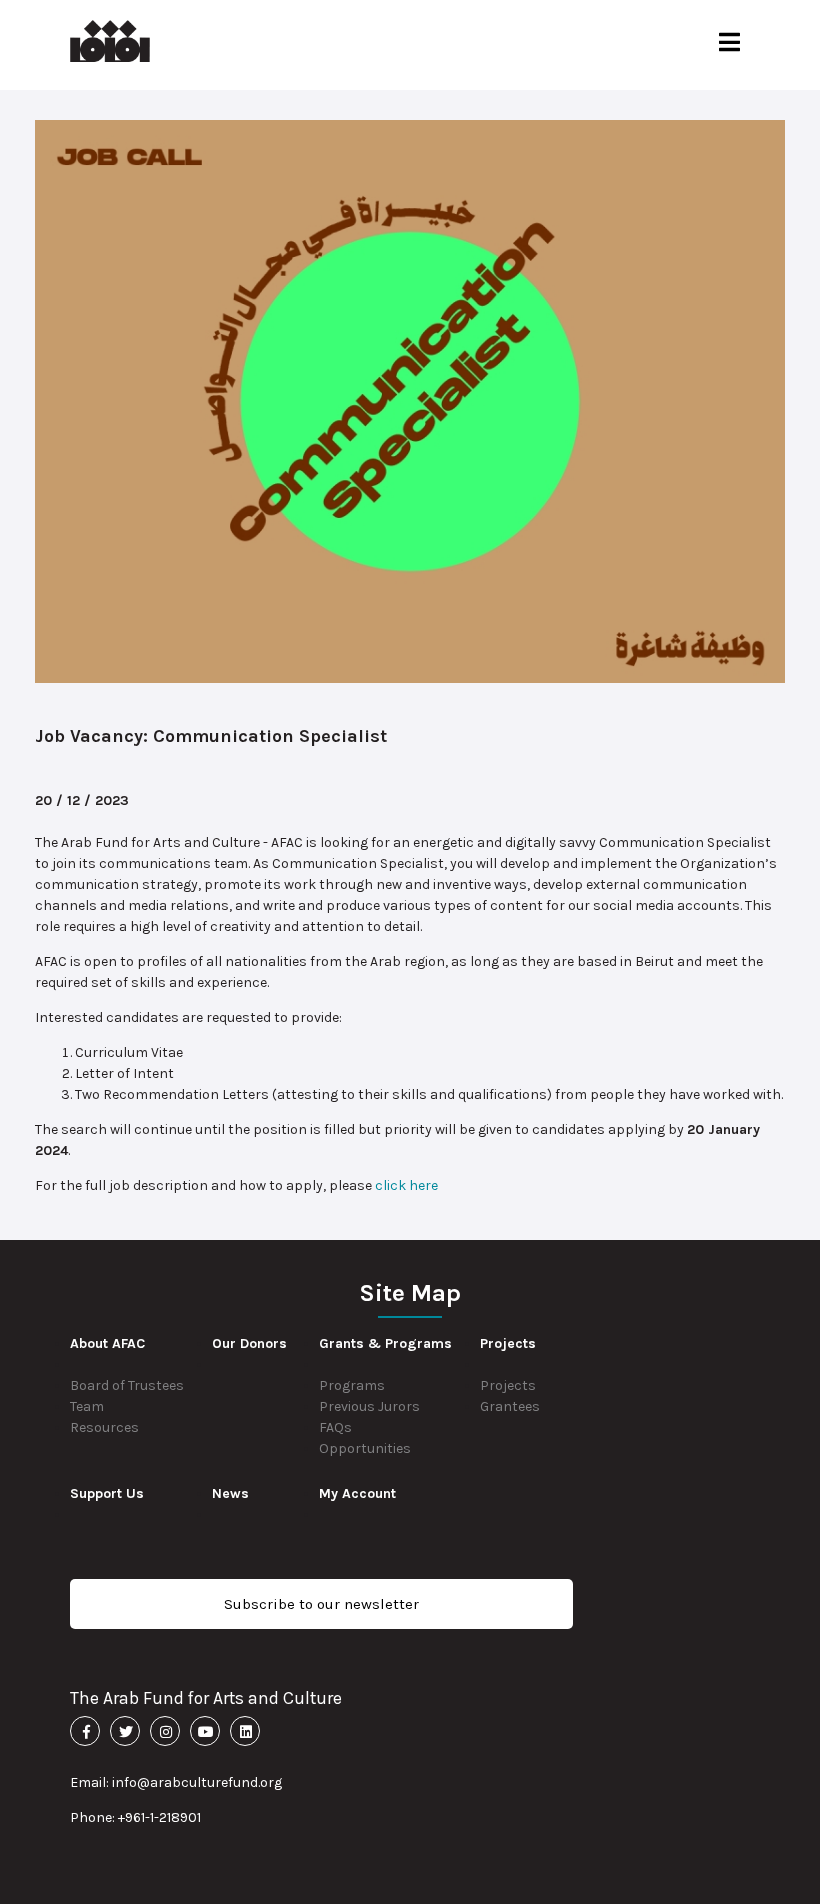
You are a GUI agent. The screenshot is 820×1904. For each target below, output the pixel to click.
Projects (508, 1385)
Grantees (510, 1406)
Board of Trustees (127, 1385)
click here (406, 1185)
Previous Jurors (369, 1406)
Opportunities (365, 1448)
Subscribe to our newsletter (321, 1604)
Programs (352, 1385)
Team (87, 1406)
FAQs (335, 1427)
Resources (104, 1427)
